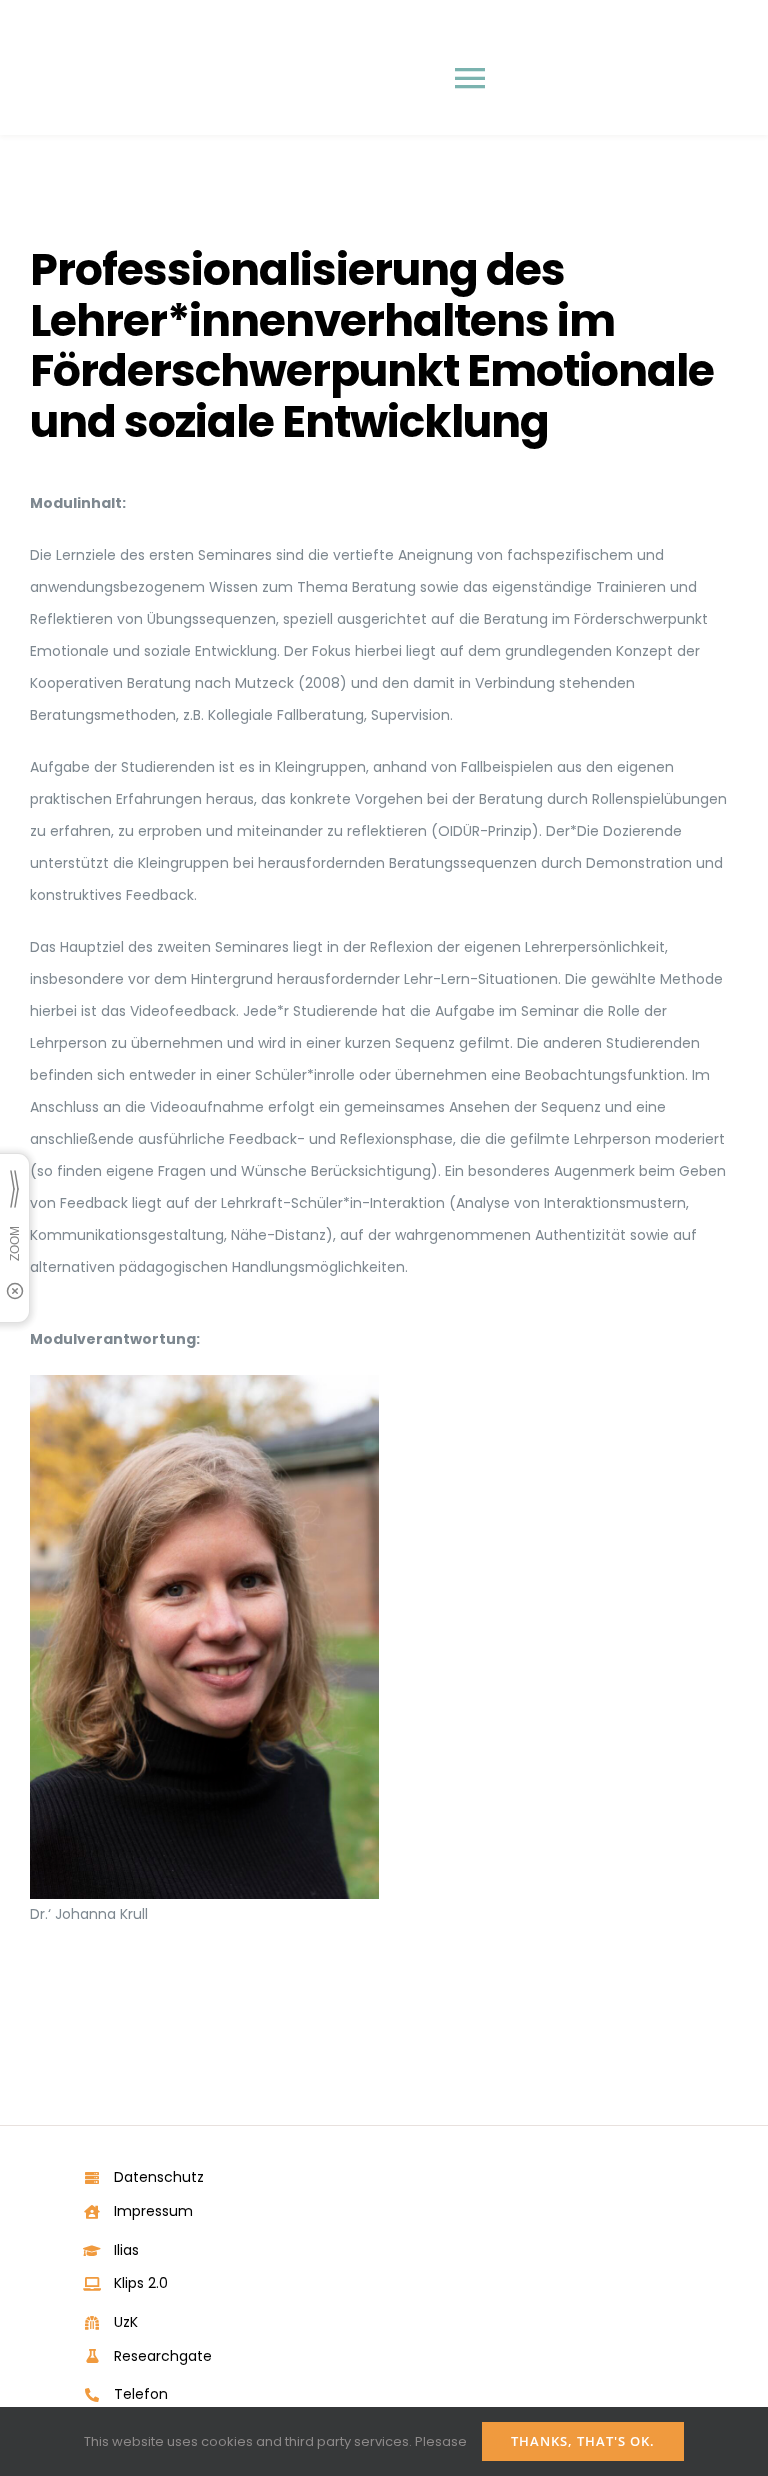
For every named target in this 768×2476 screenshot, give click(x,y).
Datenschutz (159, 2177)
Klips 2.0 (141, 2283)
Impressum (153, 2211)
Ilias (126, 2250)
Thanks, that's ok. (583, 2441)
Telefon (141, 2394)
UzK (126, 2322)
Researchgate (163, 2356)
